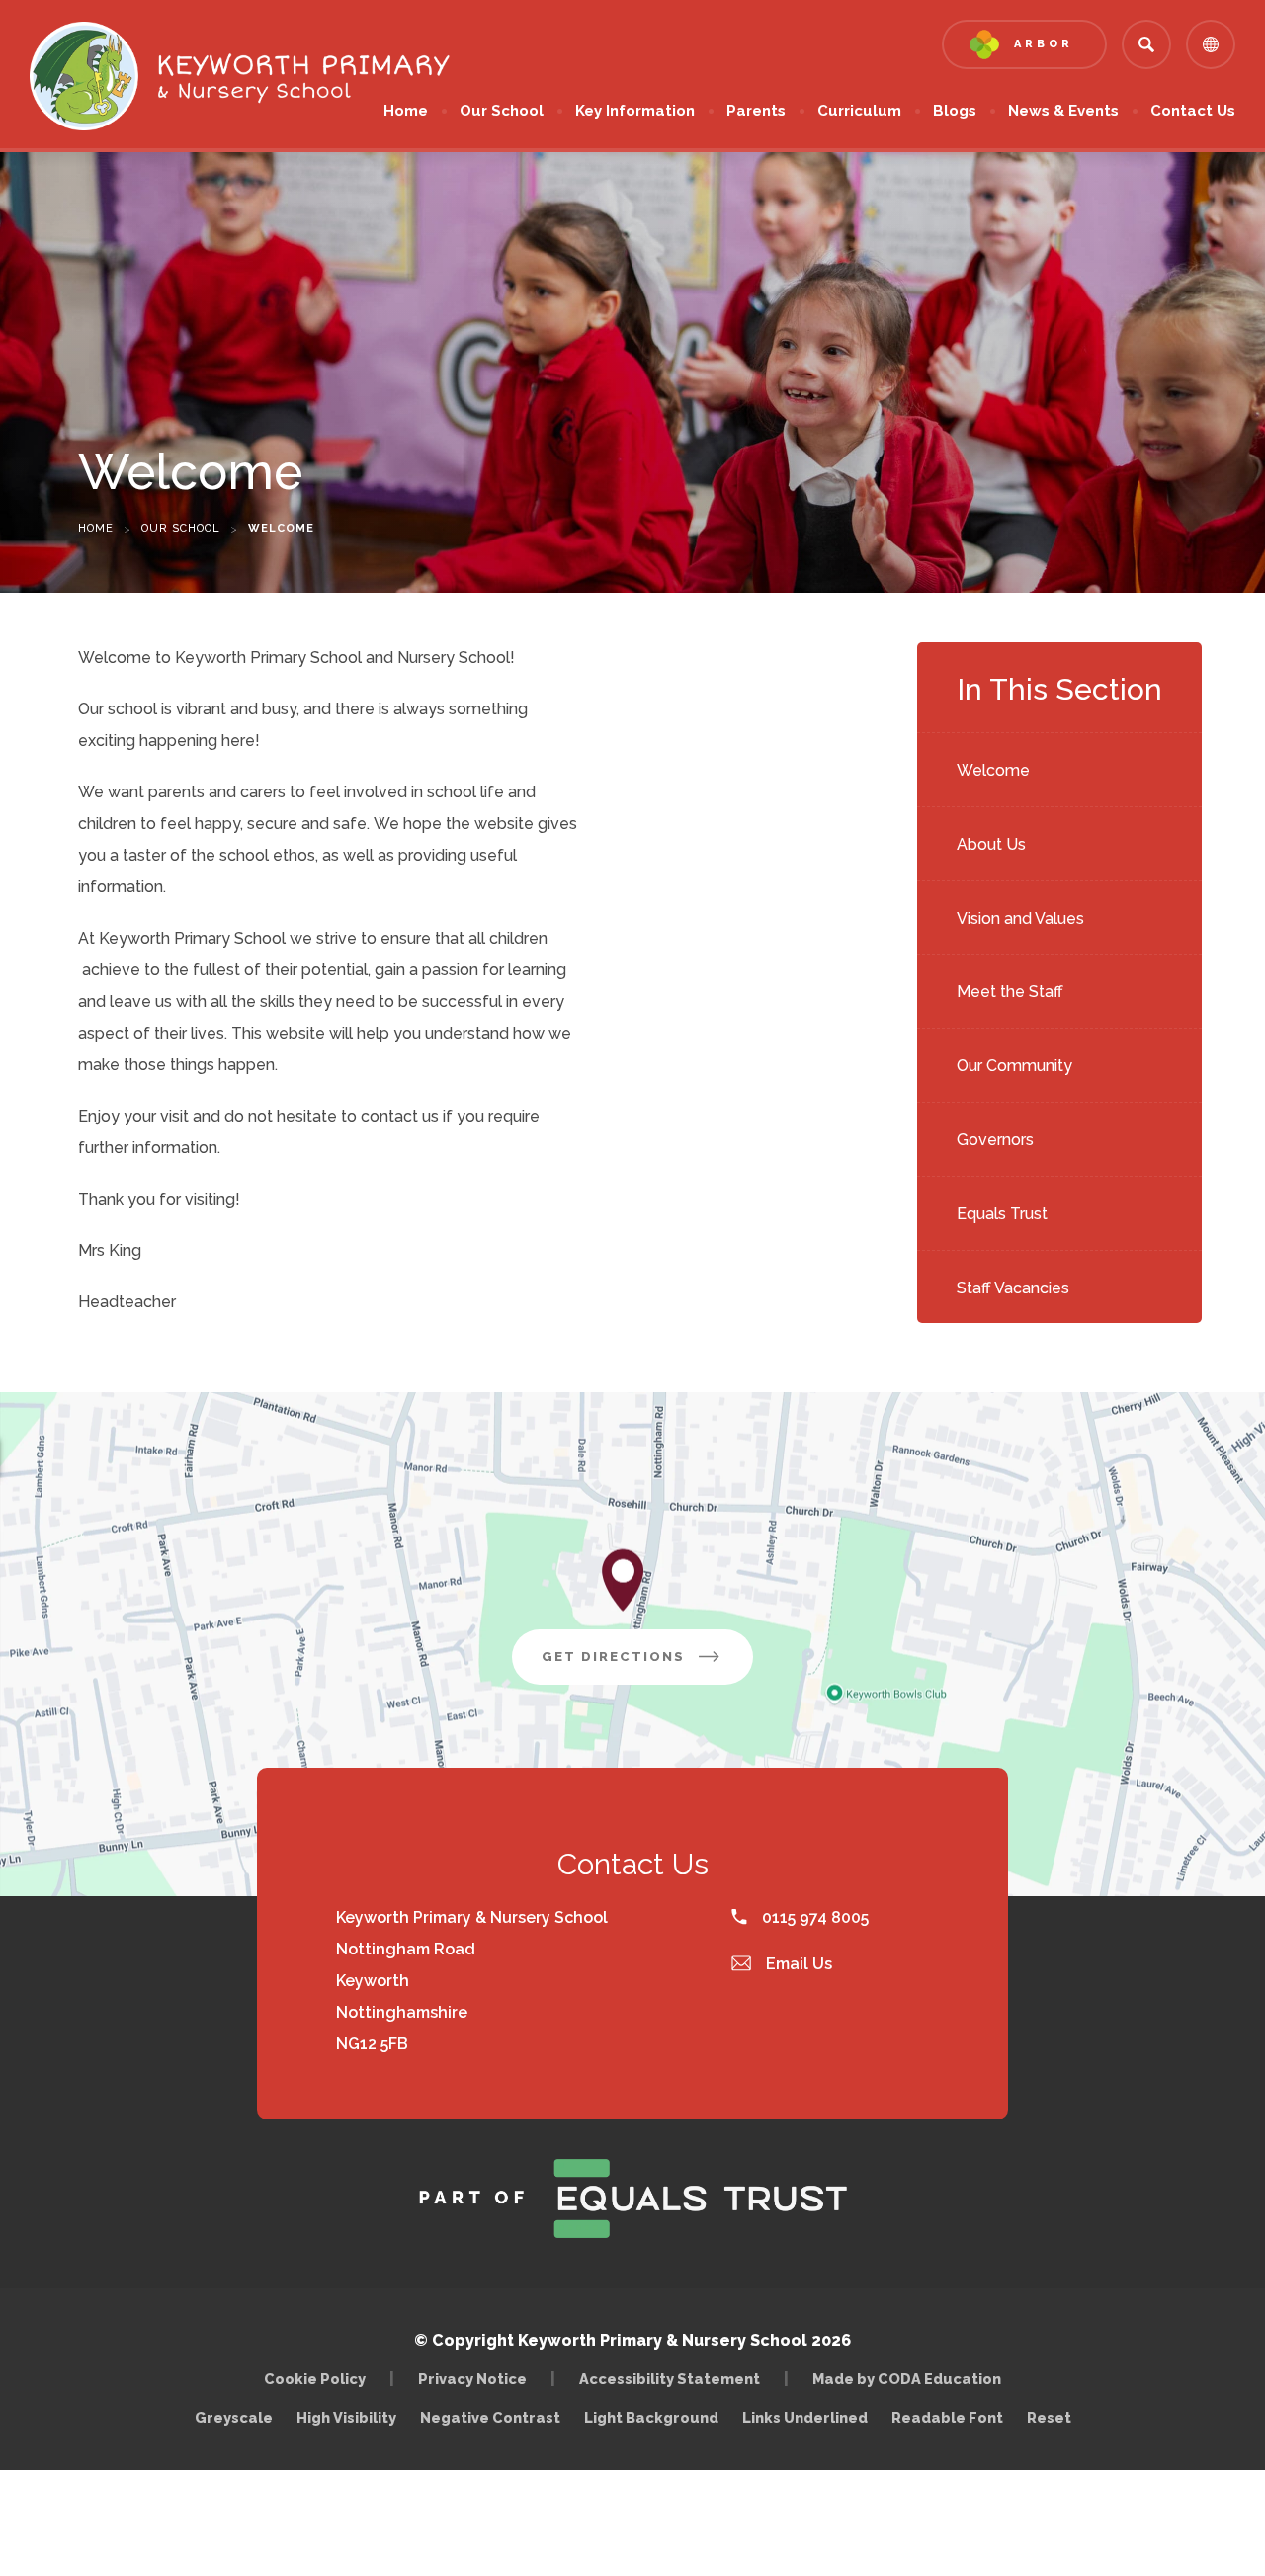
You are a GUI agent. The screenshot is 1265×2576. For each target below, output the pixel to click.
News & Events (1063, 111)
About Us (991, 844)
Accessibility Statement (670, 2379)
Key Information (635, 111)
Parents (756, 111)
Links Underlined (805, 2417)
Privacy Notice (472, 2379)
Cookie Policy (315, 2379)
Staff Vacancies (1013, 1288)
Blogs (955, 111)
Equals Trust (1002, 1214)
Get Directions (647, 1666)
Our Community (1014, 1066)
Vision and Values (1020, 918)
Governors (995, 1140)
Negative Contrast (490, 2417)
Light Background (651, 2417)
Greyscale (234, 2417)
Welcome (993, 770)
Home (406, 111)
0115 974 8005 (813, 1917)
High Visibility (346, 2417)
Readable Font (947, 2417)
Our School (502, 111)
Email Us (797, 1964)
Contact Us (1193, 111)
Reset (1049, 2417)
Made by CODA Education (912, 2379)
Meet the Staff (1010, 992)
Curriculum (859, 111)
